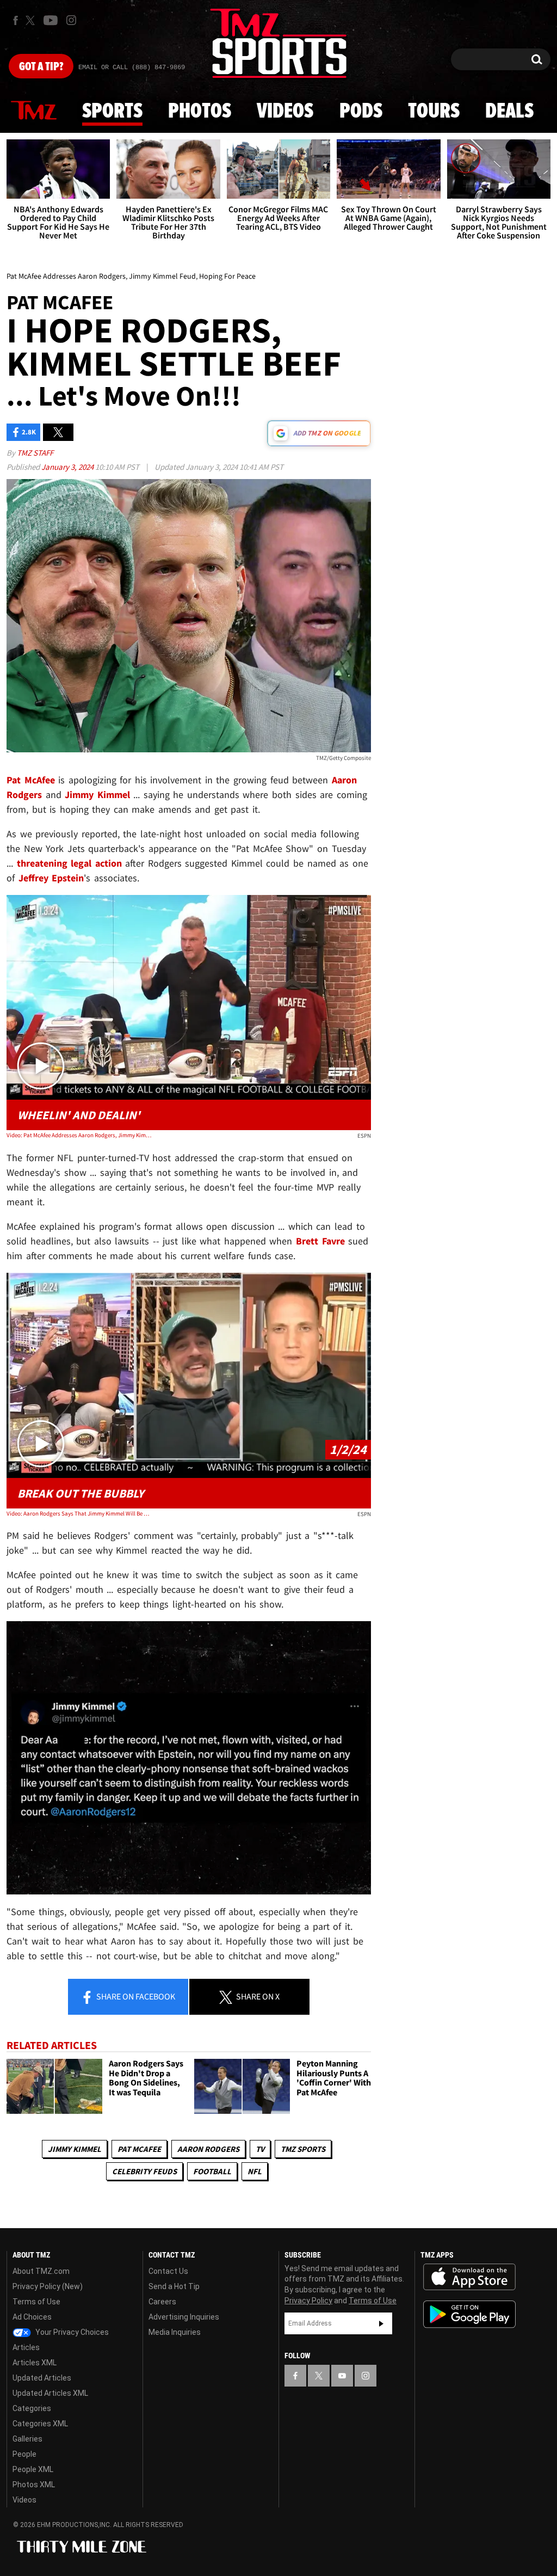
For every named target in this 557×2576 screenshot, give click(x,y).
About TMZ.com (41, 2271)
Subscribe (381, 2323)
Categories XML (40, 2424)
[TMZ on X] (32, 20)
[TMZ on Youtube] (51, 20)
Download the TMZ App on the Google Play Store (469, 2314)
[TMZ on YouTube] (342, 2376)
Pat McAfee (139, 2149)
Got (41, 67)
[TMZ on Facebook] (16, 20)
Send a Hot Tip (174, 2286)
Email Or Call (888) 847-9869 (132, 68)
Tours (434, 112)
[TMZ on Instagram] (71, 20)
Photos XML (34, 2485)
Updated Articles (42, 2378)
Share (135, 1996)
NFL (255, 2171)
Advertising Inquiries (184, 2317)
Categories (32, 2408)
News (34, 111)
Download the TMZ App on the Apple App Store (469, 2277)
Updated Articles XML (50, 2393)
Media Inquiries (175, 2332)
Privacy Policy (308, 2301)
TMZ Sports (303, 2149)
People (24, 2454)
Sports (112, 112)
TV (260, 2149)
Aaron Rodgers (208, 2149)
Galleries (27, 2439)
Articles (26, 2347)
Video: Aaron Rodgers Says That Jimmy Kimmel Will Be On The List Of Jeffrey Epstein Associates (79, 1513)
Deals (509, 112)
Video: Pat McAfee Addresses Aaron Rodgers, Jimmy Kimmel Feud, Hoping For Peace (79, 1135)
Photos (200, 112)
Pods (361, 112)
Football (212, 2171)
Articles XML (35, 2363)
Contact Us (168, 2271)
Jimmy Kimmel (75, 2149)
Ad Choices (32, 2317)
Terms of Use (36, 2302)
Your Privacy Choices (71, 2332)
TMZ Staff (35, 453)
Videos (285, 112)
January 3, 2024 (68, 467)
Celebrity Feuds (144, 2171)
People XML (33, 2469)
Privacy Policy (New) (48, 2286)
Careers (162, 2302)
